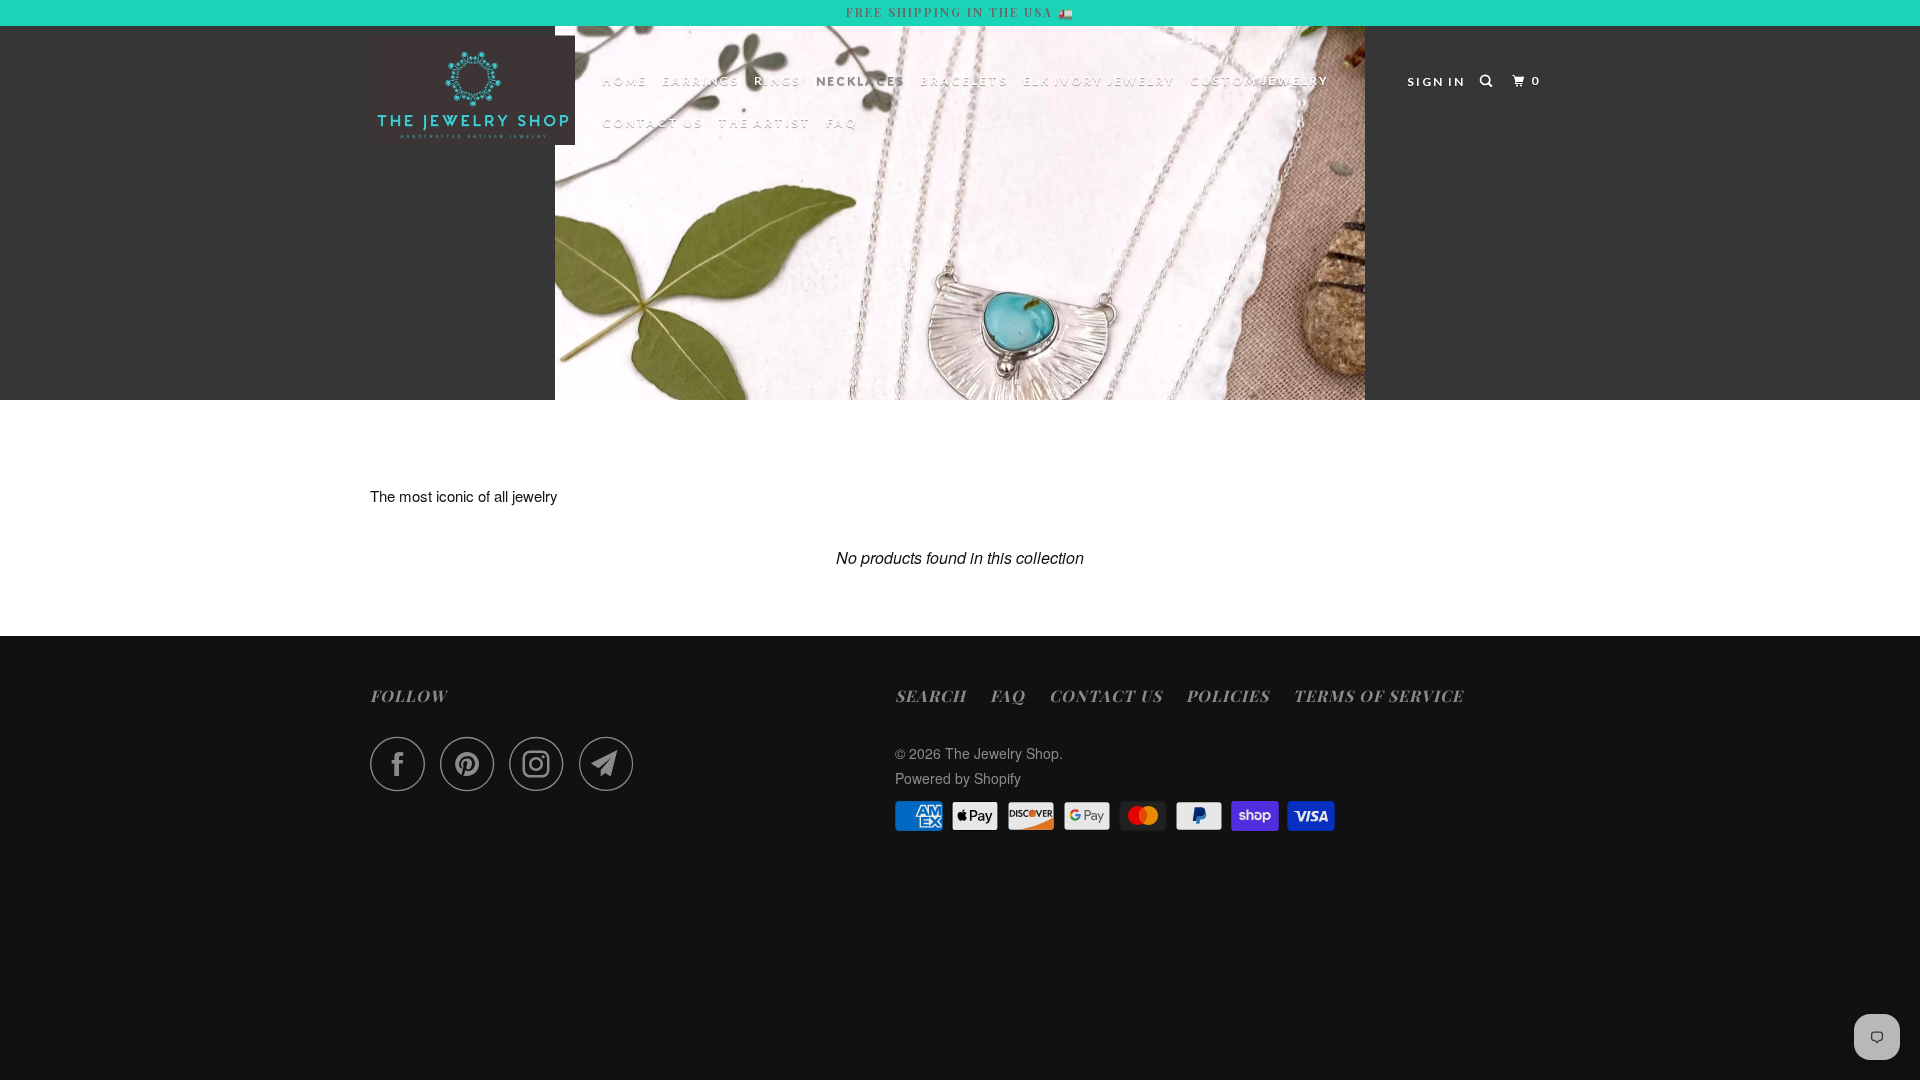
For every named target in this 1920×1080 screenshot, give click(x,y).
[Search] (1488, 81)
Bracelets (964, 80)
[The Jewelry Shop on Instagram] (542, 763)
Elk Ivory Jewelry (1099, 80)
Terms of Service (1378, 695)
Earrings (700, 80)
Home (624, 80)
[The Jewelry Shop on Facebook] (403, 763)
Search (930, 695)
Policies (1227, 695)
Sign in (1436, 81)
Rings (777, 80)
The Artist (764, 122)
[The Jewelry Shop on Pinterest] (472, 763)
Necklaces (860, 80)
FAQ (841, 122)
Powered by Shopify (958, 778)
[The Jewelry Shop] (472, 90)
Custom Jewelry (1259, 80)
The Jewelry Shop (1002, 753)
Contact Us (652, 122)
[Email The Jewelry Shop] (612, 763)
